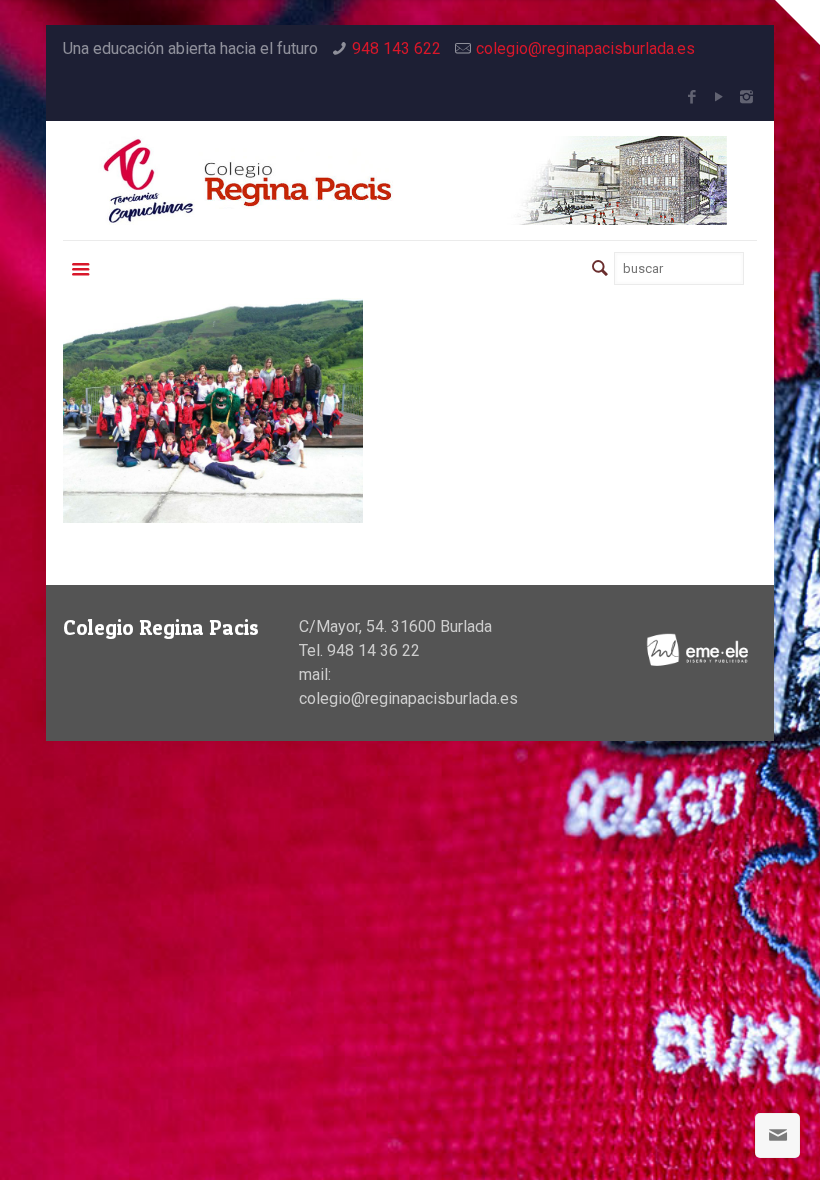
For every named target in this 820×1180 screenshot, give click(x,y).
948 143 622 (396, 48)
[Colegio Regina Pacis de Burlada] (410, 180)
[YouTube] (719, 97)
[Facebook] (692, 97)
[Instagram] (746, 97)
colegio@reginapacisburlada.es (585, 48)
